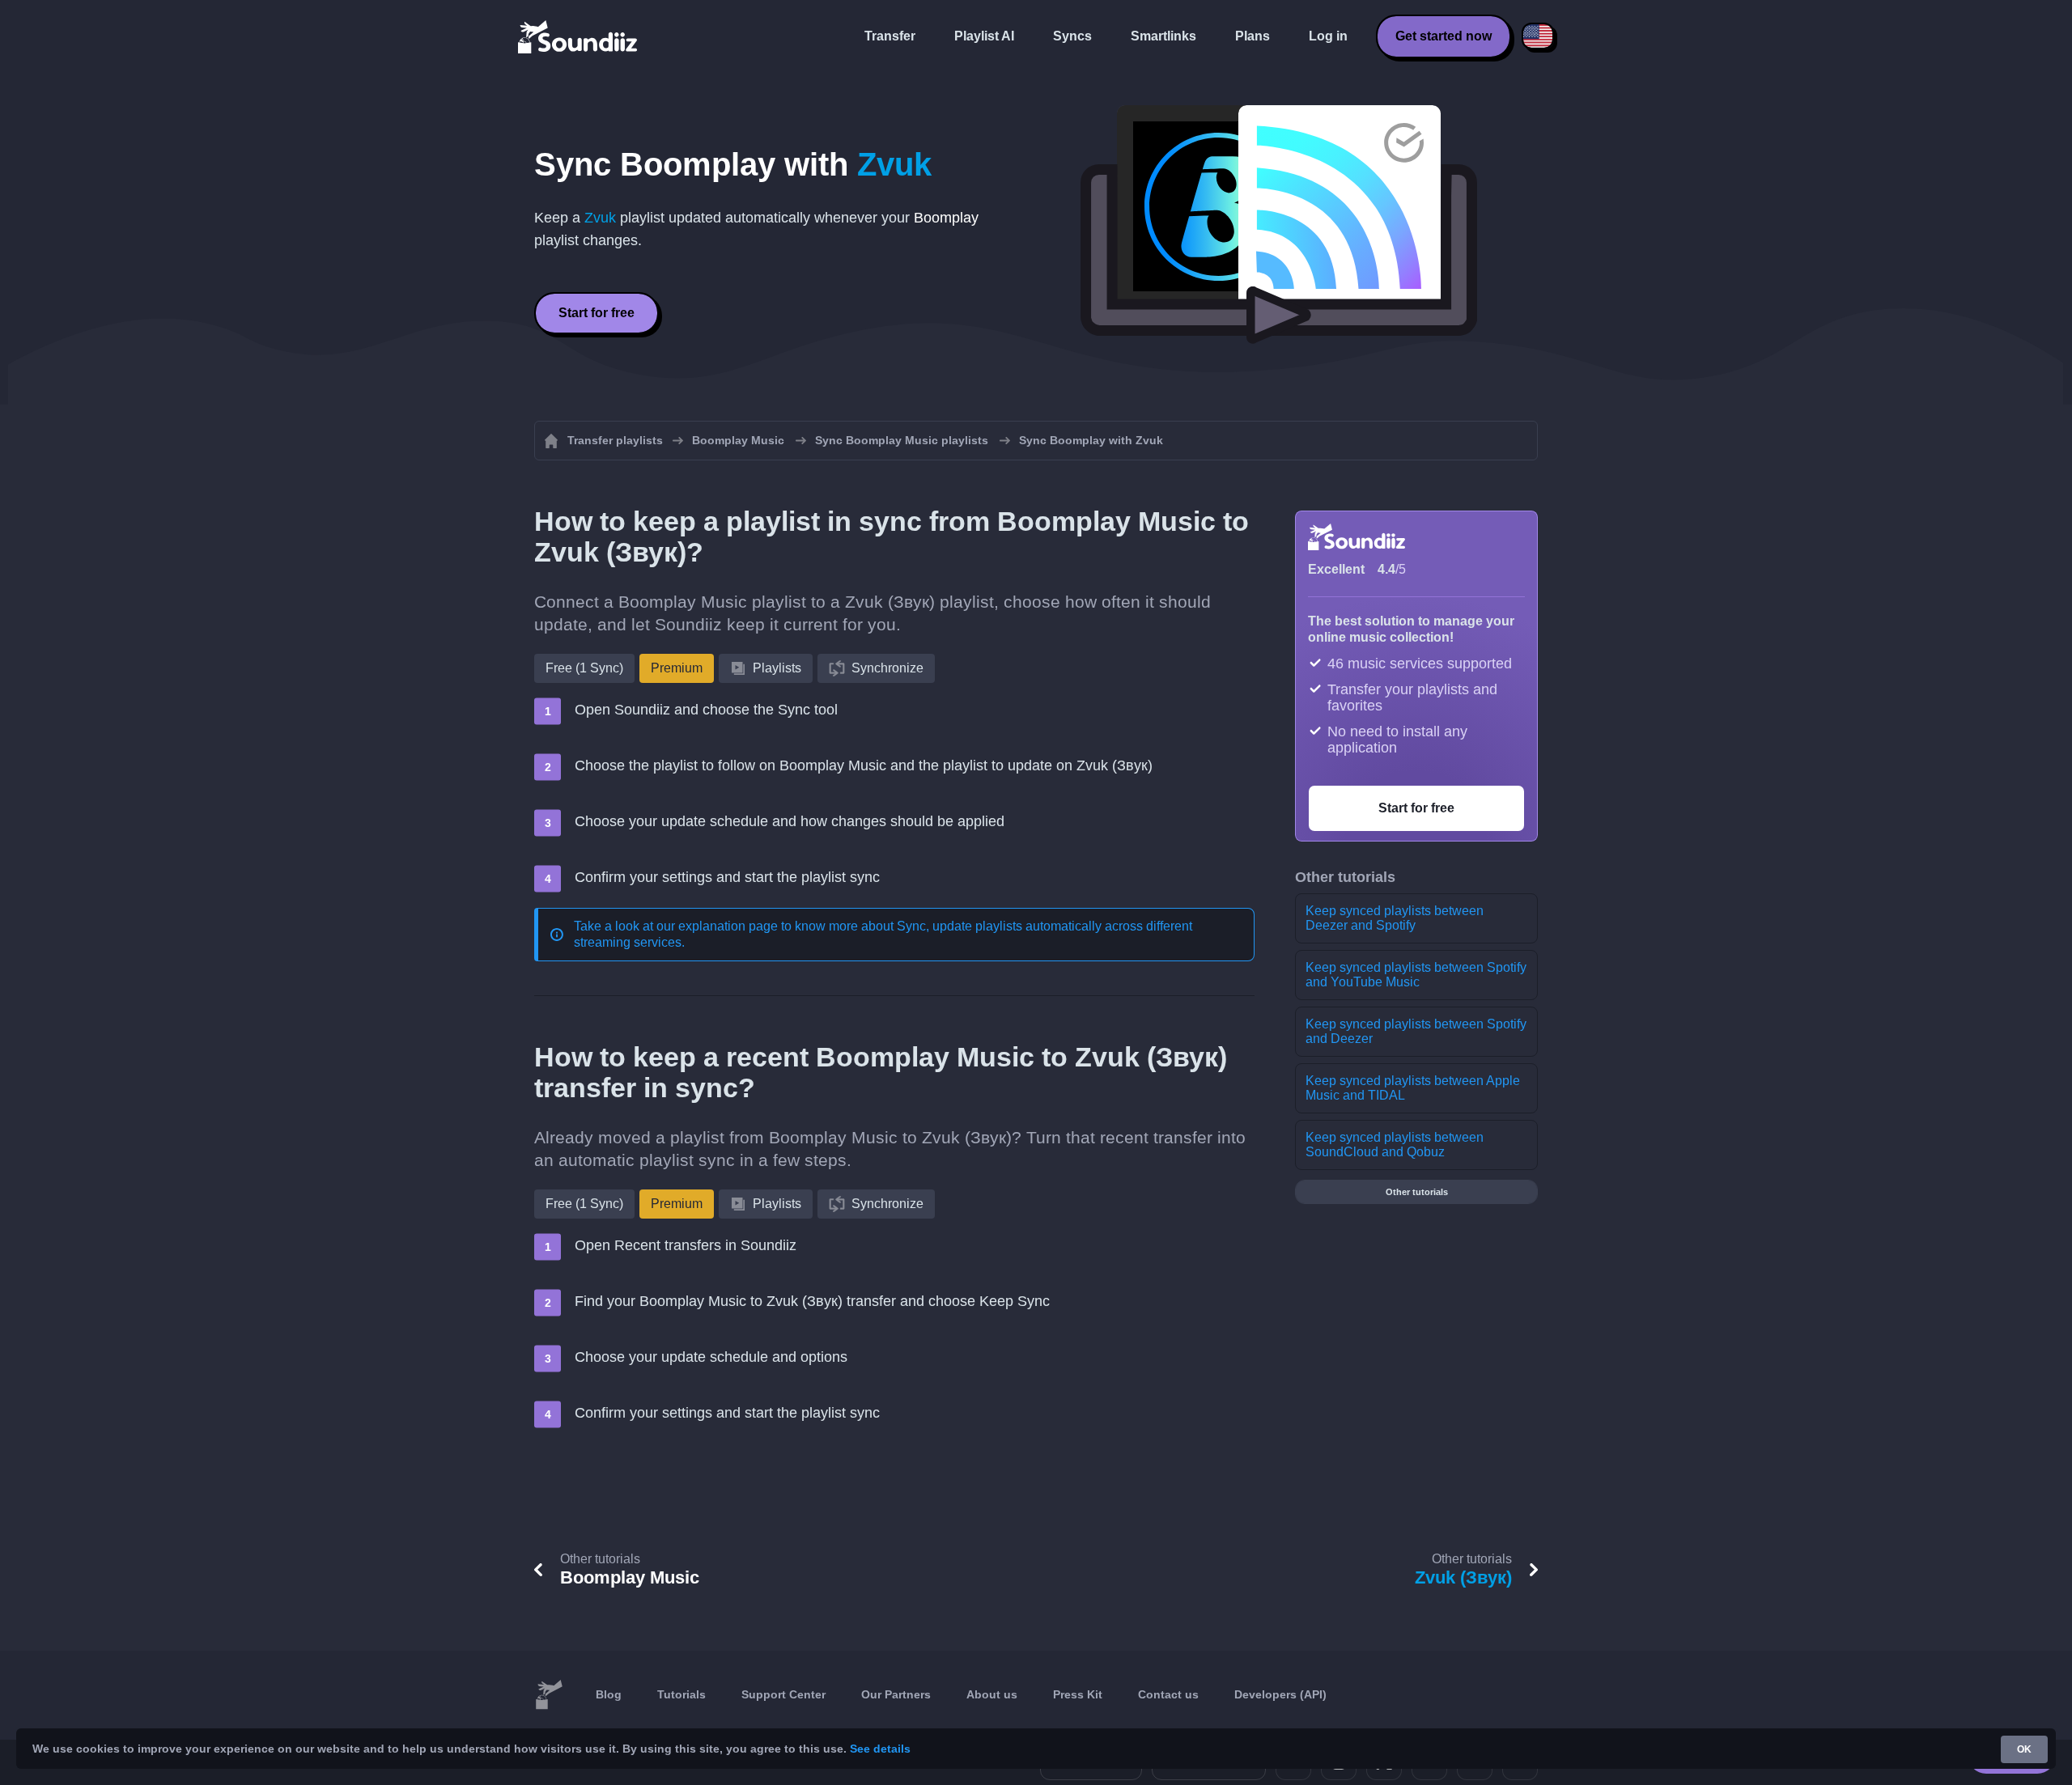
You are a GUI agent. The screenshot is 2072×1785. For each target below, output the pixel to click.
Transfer (890, 36)
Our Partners (896, 1694)
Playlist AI (984, 36)
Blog (609, 1694)
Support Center (783, 1694)
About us (992, 1694)
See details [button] (880, 1749)
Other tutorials (1417, 1192)
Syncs (1072, 36)
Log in (1328, 36)
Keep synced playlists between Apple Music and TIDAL (1413, 1088)
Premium (677, 668)
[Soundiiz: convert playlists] (549, 1695)
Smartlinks (1163, 36)
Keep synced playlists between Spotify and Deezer (1416, 1031)
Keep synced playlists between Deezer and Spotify (1395, 918)
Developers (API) (1280, 1694)
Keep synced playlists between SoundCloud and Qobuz (1395, 1145)
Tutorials (681, 1694)
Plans (1253, 36)
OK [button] (2024, 1749)
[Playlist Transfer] (579, 36)
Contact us (1168, 1694)
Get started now (1444, 36)
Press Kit (1078, 1694)
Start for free (597, 313)
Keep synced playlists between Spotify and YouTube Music (1416, 975)
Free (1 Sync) (584, 668)
